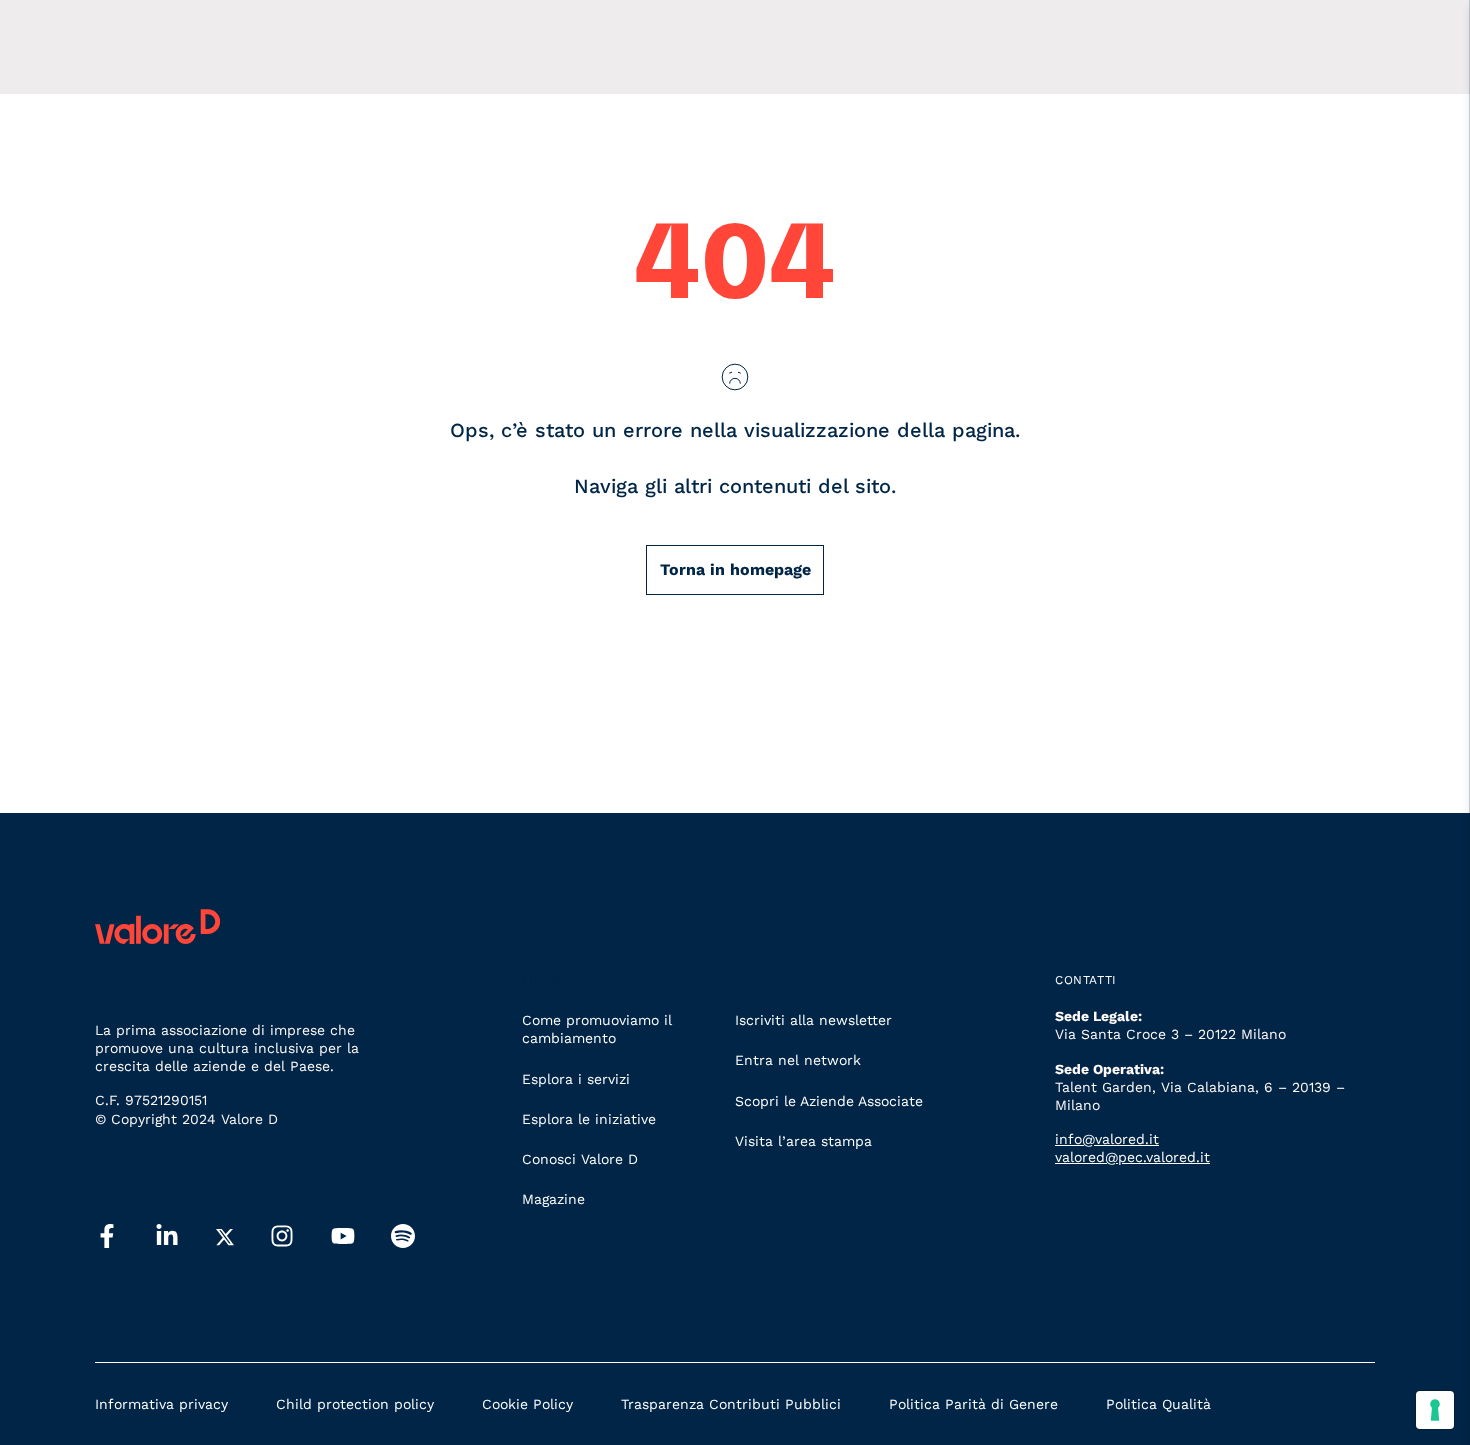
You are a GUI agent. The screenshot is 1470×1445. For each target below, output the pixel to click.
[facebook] (107, 1237)
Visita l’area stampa (803, 1141)
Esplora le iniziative (589, 1119)
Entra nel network (798, 1060)
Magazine (553, 1199)
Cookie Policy (527, 1404)
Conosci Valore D (580, 1159)
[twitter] (225, 1237)
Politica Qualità (1158, 1404)
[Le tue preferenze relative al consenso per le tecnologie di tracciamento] (1435, 1410)
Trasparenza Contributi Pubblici (731, 1404)
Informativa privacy (161, 1404)
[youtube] (343, 1237)
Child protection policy (355, 1404)
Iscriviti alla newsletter (813, 1020)
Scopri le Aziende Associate (829, 1101)
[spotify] (403, 1237)
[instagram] (282, 1237)
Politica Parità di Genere (973, 1404)
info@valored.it (1107, 1139)
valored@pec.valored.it (1132, 1157)
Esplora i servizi (576, 1079)
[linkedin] (167, 1237)
